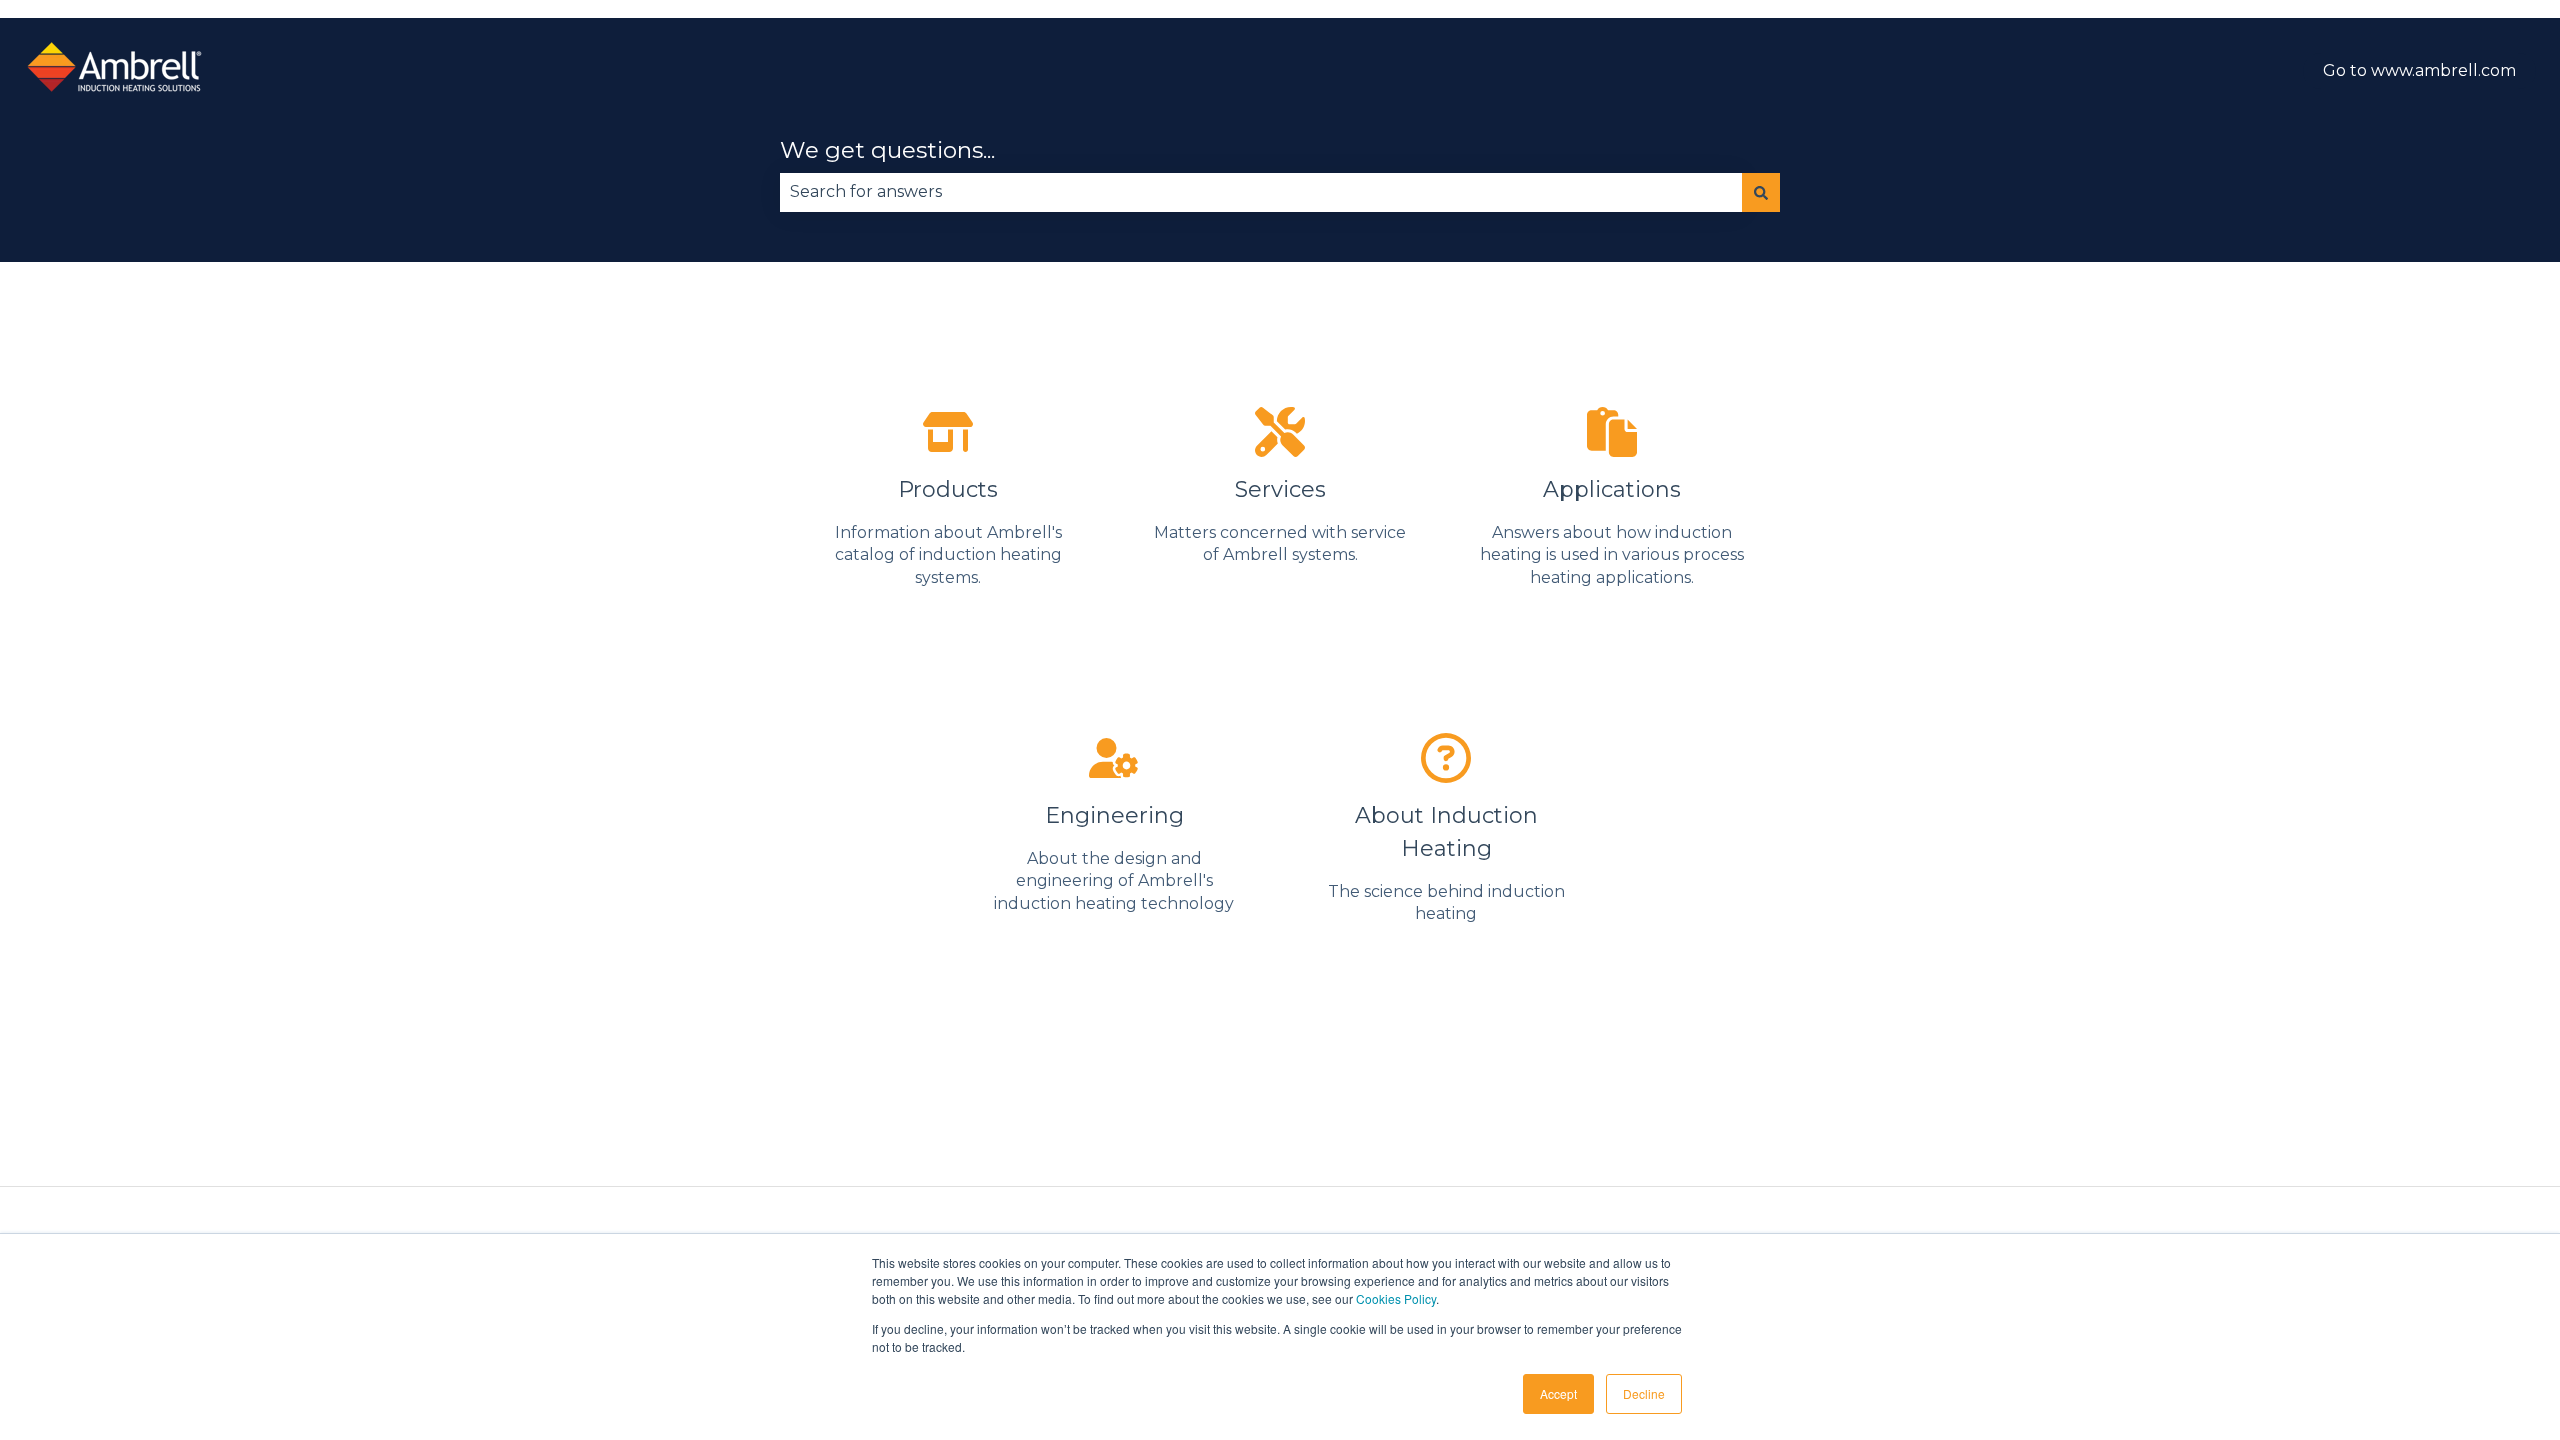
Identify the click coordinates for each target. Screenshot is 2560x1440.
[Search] (1761, 192)
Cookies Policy (1396, 1298)
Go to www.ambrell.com (2419, 70)
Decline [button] (1644, 1393)
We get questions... (887, 150)
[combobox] (1261, 192)
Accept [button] (1558, 1393)
